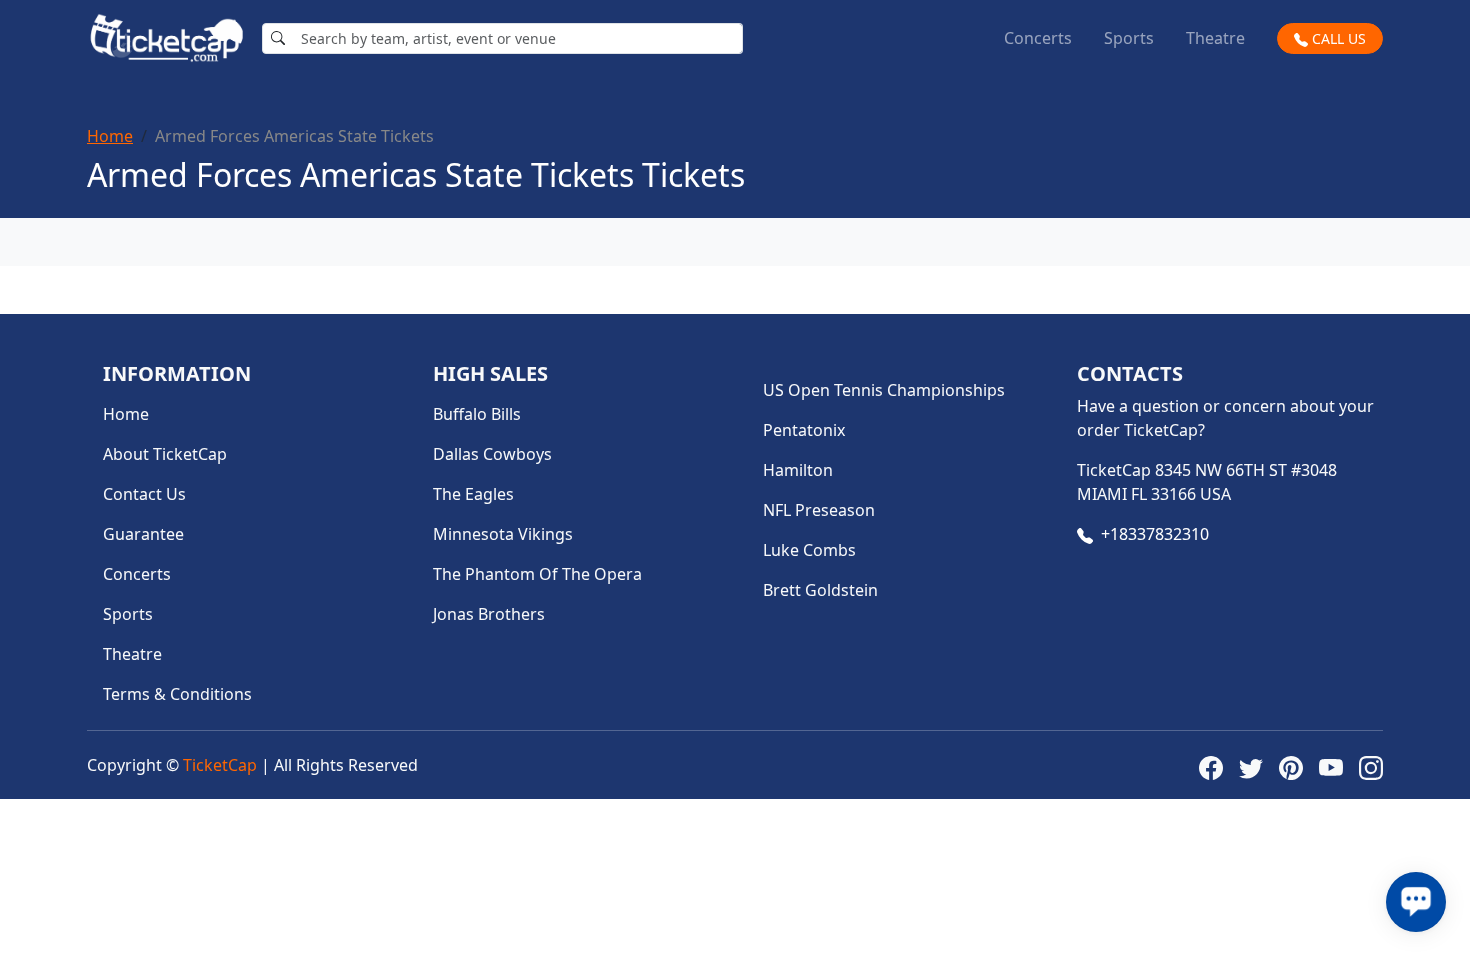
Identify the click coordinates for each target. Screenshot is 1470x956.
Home (110, 136)
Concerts (1038, 38)
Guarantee (143, 534)
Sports (1129, 38)
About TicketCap (165, 454)
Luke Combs (809, 550)
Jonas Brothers (489, 614)
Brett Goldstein (820, 590)
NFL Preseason (819, 510)
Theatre (1215, 38)
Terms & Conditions (177, 694)
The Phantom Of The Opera (537, 574)
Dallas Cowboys (492, 454)
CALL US (1337, 38)
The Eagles (473, 494)
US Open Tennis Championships (884, 390)
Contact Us (144, 494)
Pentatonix (804, 430)
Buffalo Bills (477, 414)
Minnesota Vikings (503, 534)
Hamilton (798, 470)
